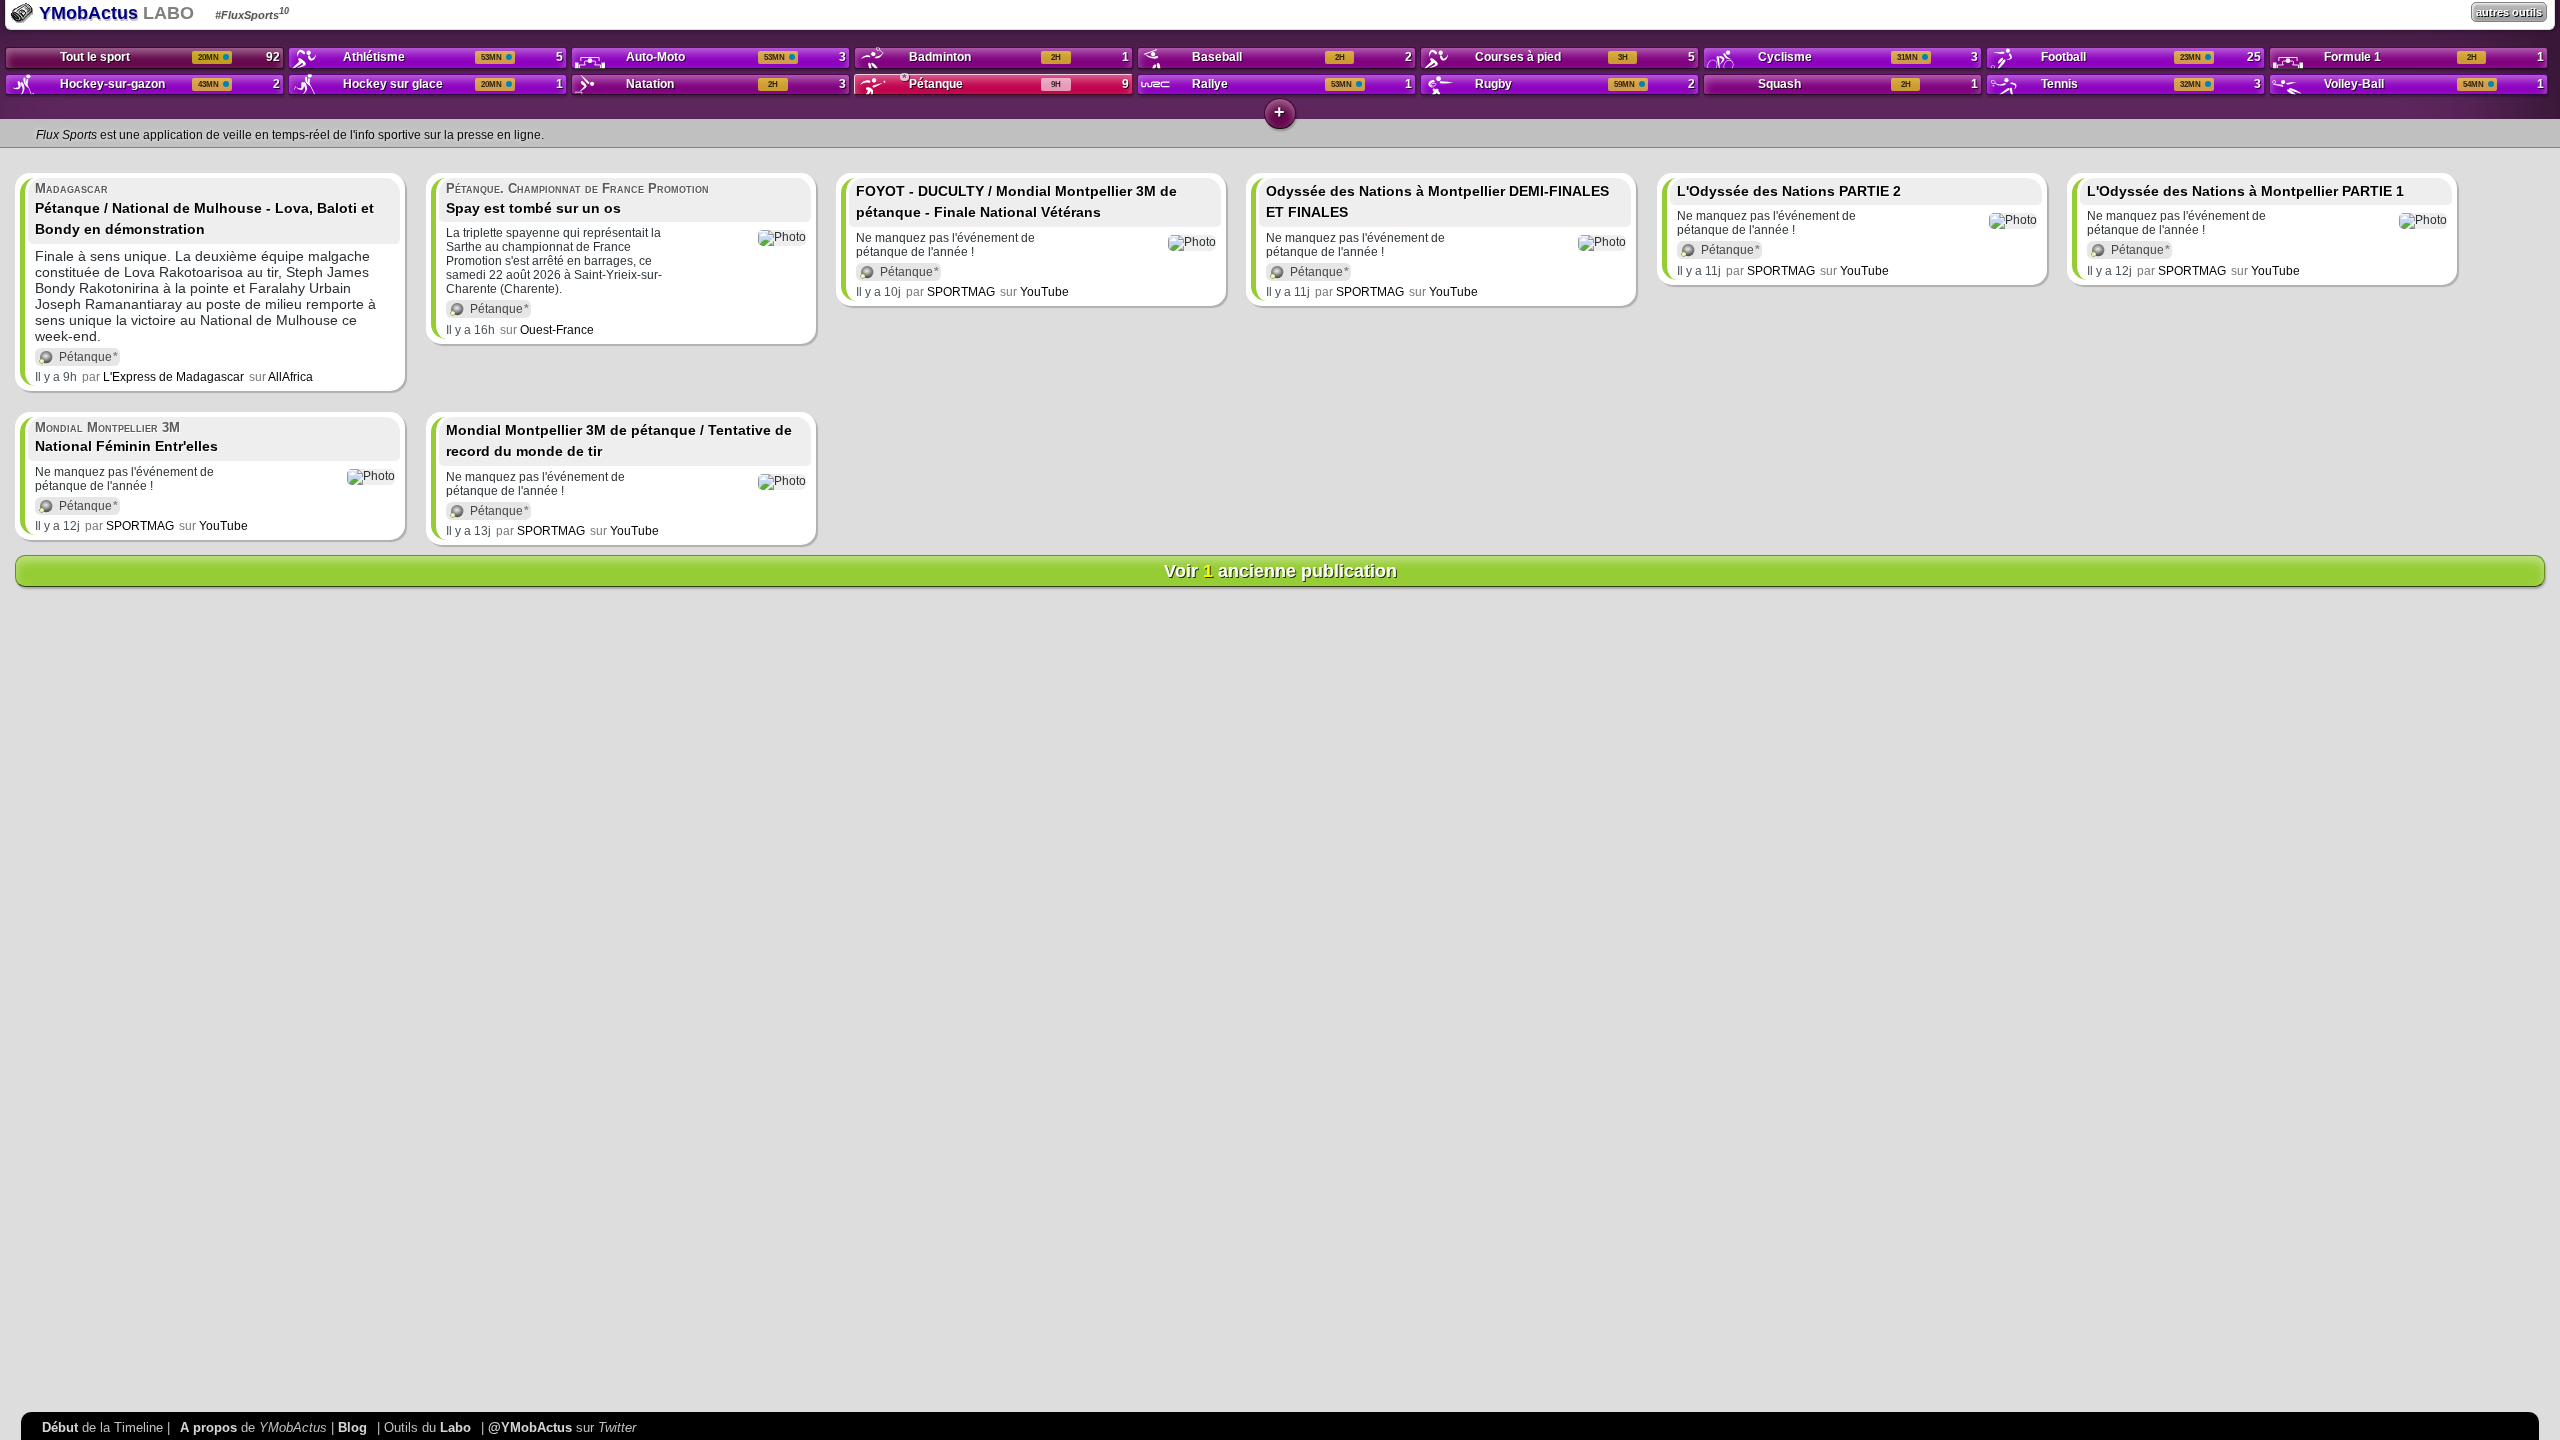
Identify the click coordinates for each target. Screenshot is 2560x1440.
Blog (352, 1427)
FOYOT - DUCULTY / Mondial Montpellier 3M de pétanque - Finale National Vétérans (1016, 202)
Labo (455, 1427)
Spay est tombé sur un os (577, 198)
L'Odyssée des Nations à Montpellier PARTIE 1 (2245, 191)
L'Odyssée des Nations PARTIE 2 (1789, 191)
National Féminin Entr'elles (126, 437)
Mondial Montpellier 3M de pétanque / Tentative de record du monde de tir (619, 441)
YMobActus (86, 13)
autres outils (2509, 12)
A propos (208, 1427)
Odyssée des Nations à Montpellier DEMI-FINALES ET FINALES (1437, 202)
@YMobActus (530, 1427)
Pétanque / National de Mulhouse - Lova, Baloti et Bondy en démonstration (204, 209)
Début (60, 1427)
